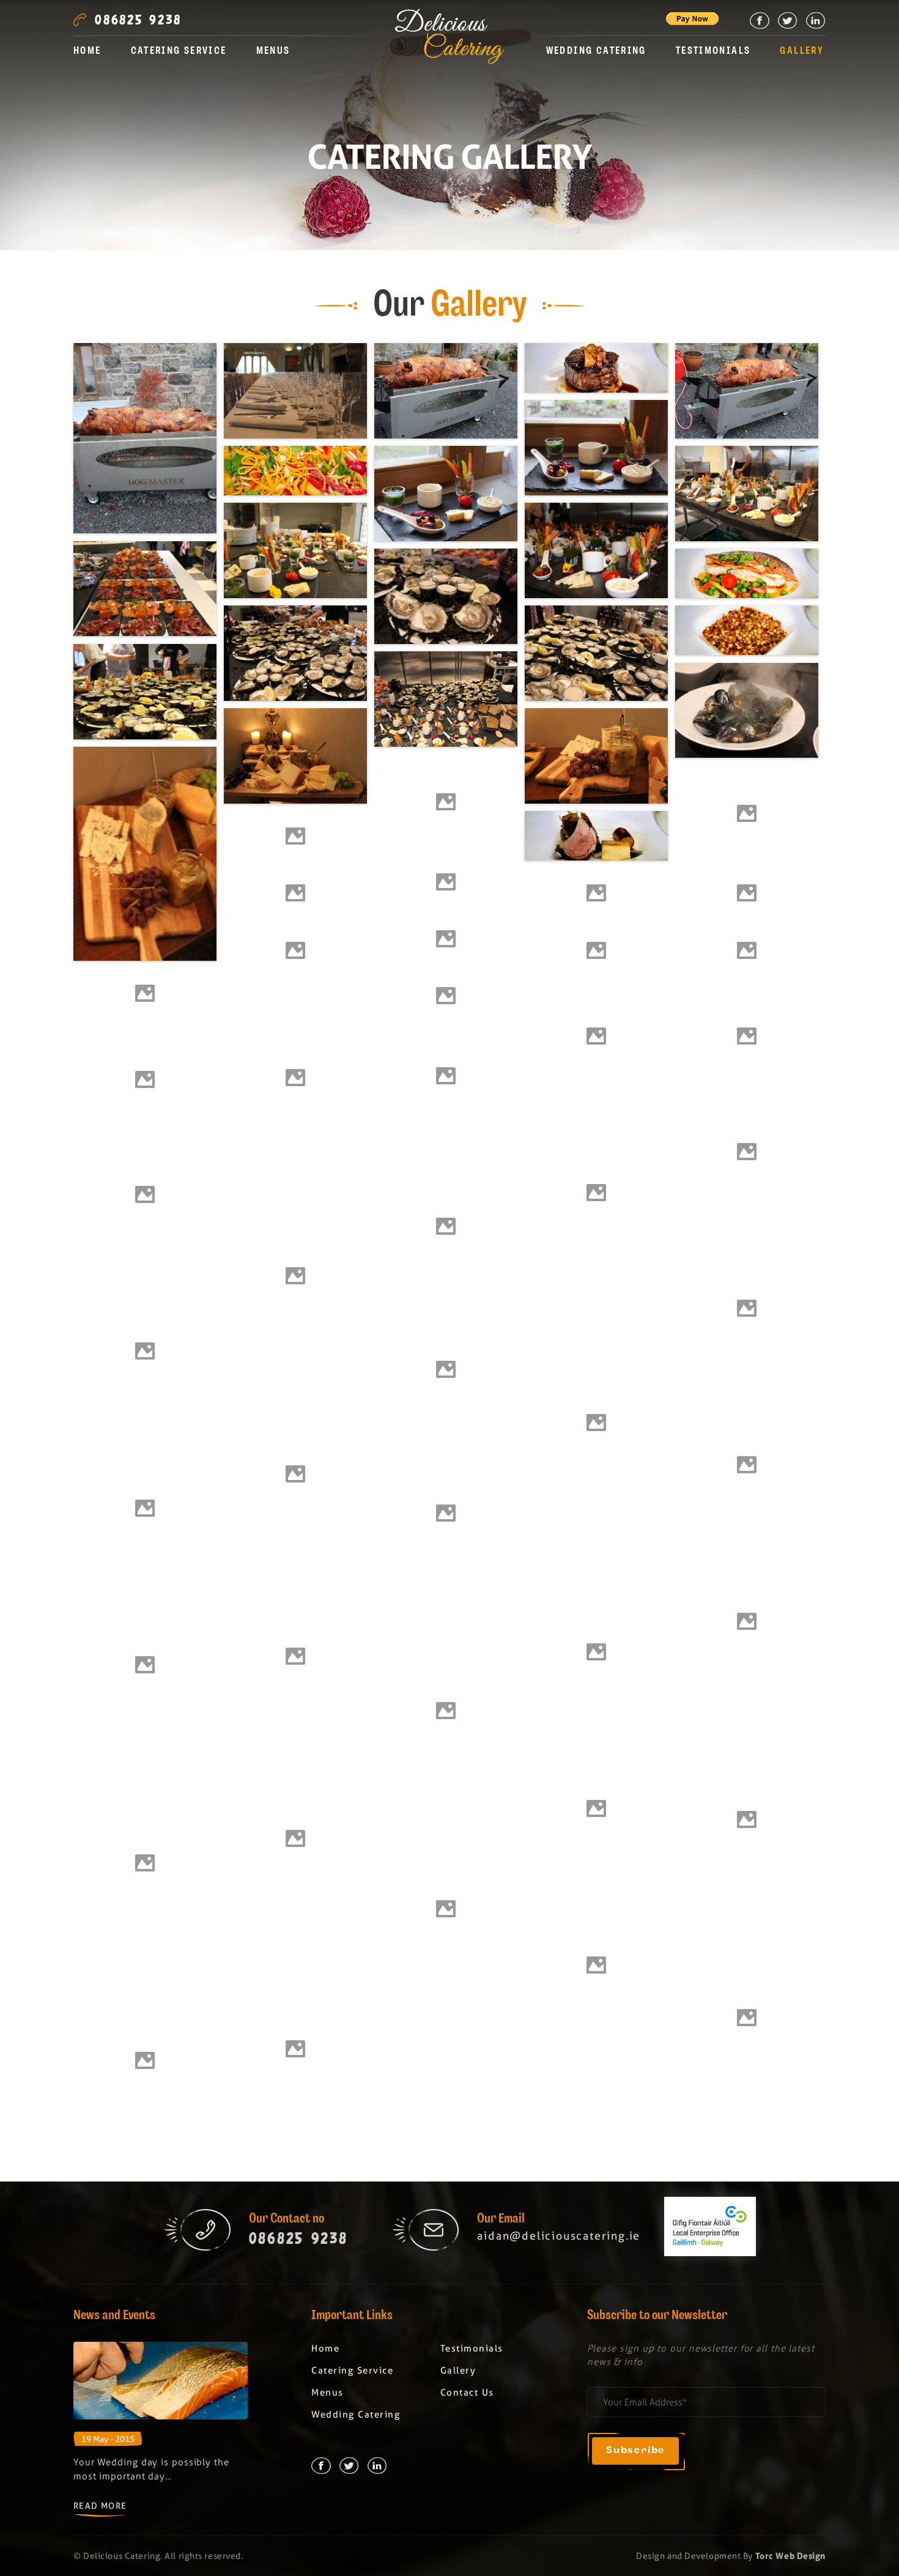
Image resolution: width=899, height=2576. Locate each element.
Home (87, 52)
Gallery (802, 52)
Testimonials (713, 52)
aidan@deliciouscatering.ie (559, 2236)
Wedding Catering (596, 52)
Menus (273, 52)
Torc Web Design (790, 2556)
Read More (100, 2506)
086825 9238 (138, 20)
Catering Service (179, 52)
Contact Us (467, 2393)
